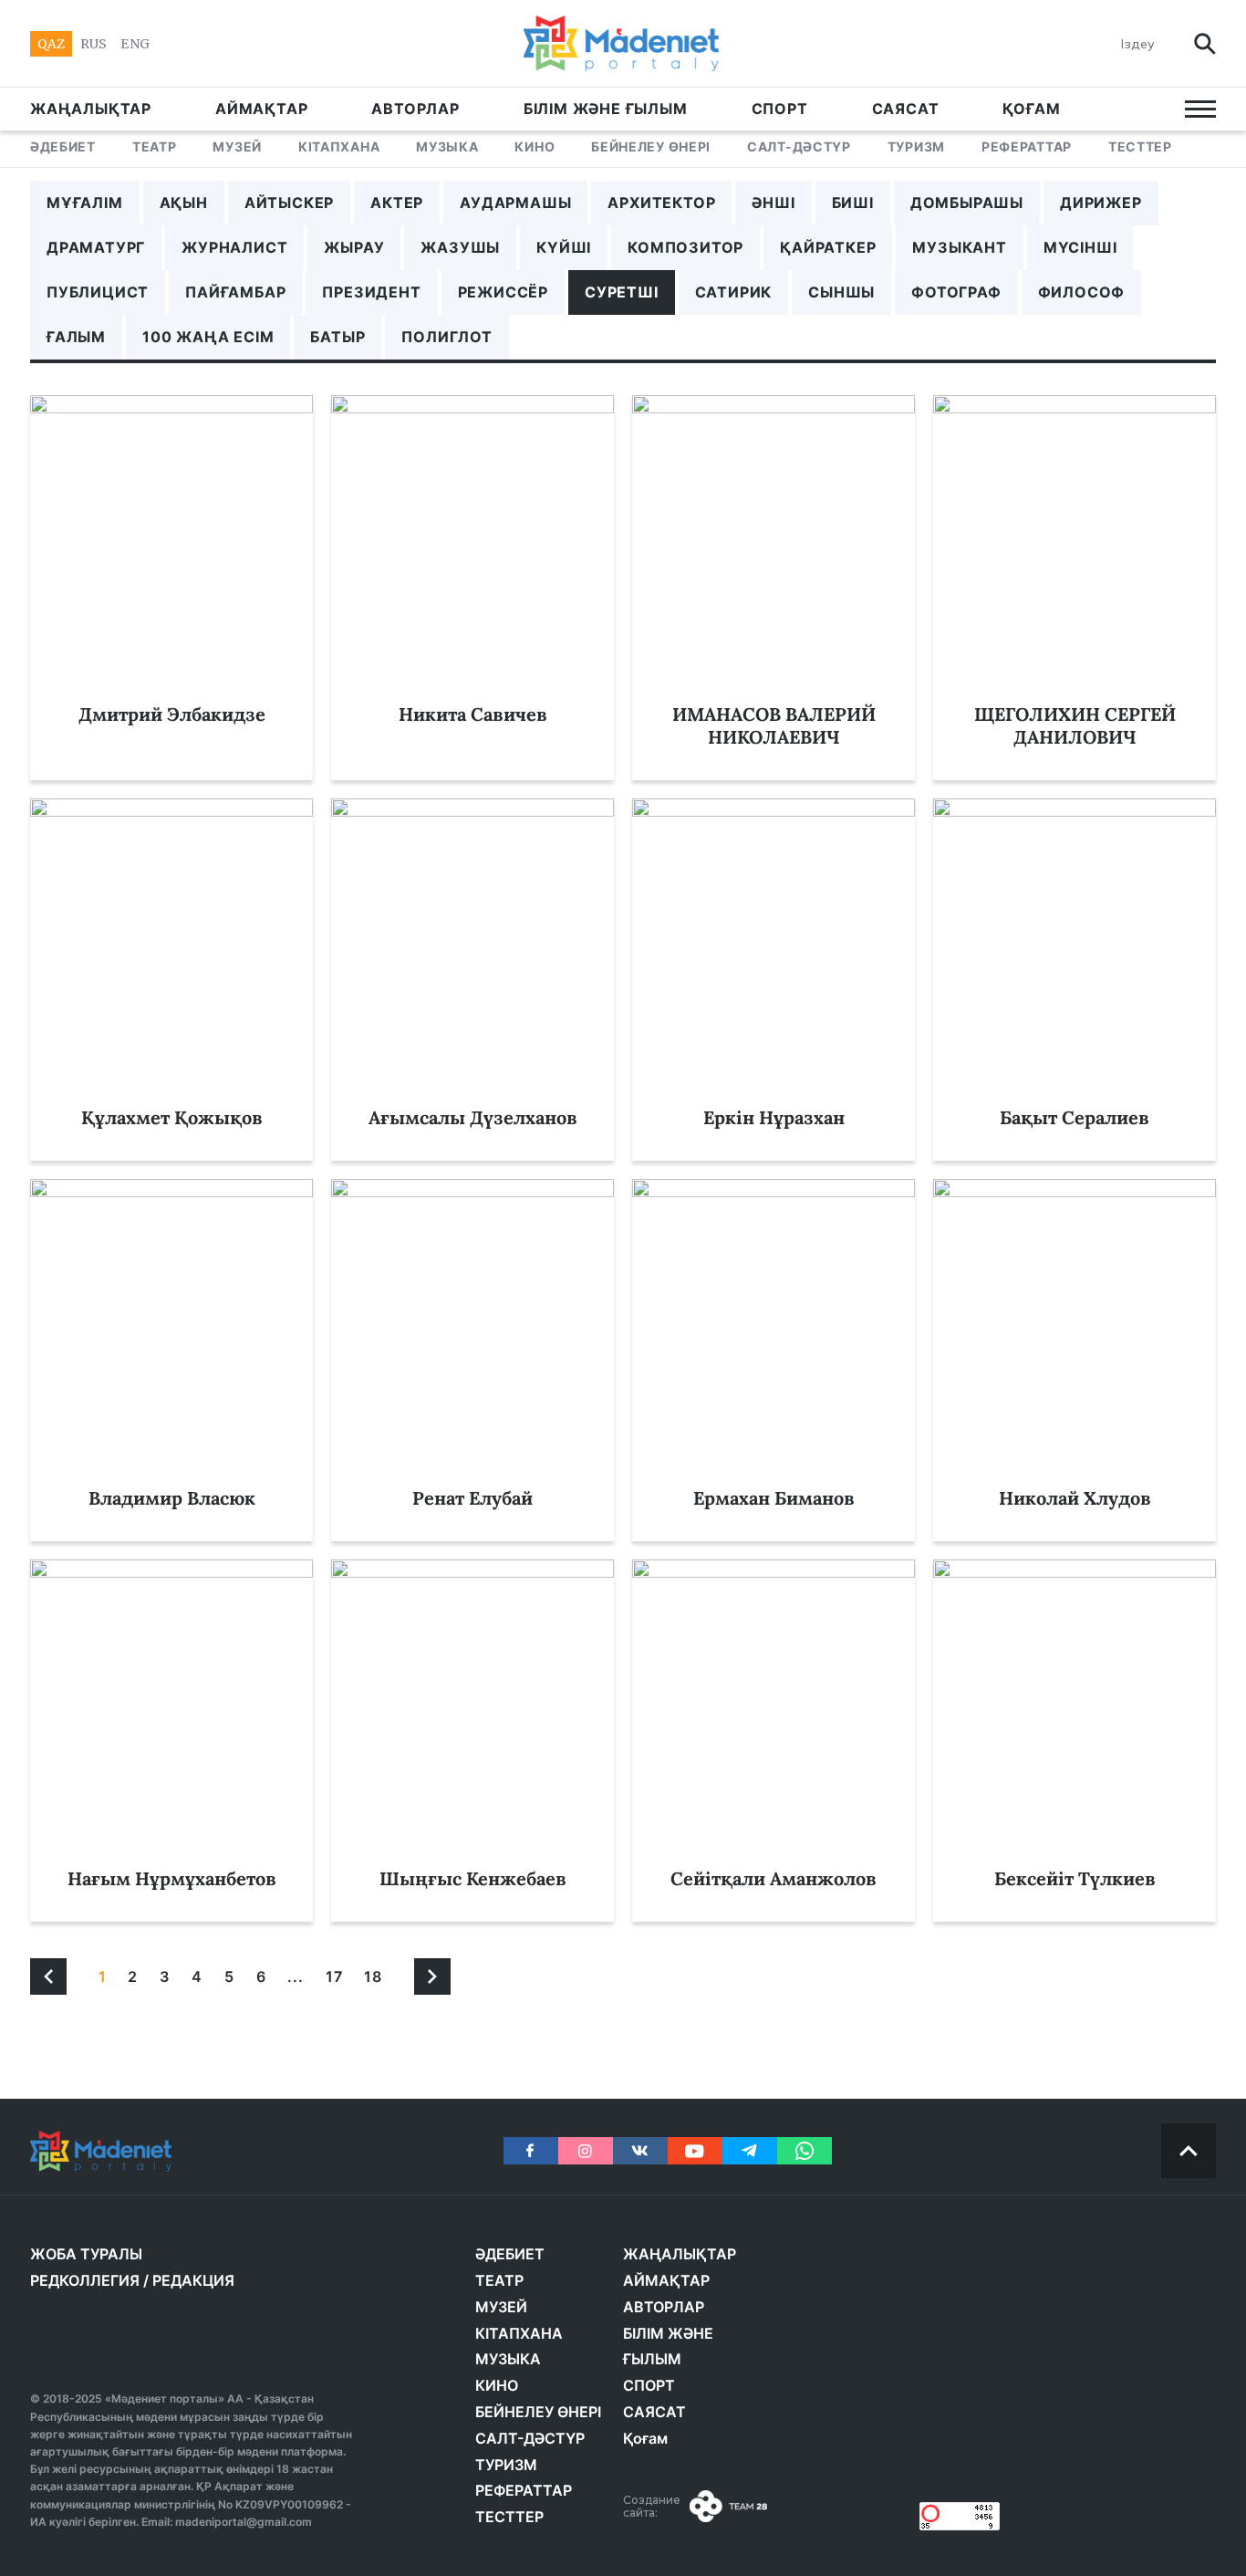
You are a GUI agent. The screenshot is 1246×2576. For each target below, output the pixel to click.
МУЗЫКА (447, 146)
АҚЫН (184, 203)
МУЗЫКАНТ (959, 247)
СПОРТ (780, 109)
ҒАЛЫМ (76, 337)
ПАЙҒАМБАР (235, 292)
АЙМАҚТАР (261, 109)
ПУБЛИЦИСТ (98, 292)
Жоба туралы (86, 2254)
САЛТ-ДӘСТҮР (799, 146)
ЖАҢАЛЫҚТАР (91, 109)
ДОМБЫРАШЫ (967, 203)
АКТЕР (397, 203)
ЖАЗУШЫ (460, 247)
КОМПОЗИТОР (685, 247)
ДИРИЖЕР (1101, 203)
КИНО (535, 146)
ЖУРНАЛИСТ (234, 247)
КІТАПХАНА (339, 146)
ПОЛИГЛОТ (446, 337)
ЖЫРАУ (354, 247)
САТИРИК (734, 292)
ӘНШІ (773, 203)
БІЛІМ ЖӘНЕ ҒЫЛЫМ (606, 109)
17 (334, 1976)
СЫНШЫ (841, 292)
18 (373, 1976)
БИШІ (853, 203)
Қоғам (1031, 109)
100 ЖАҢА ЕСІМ (208, 337)
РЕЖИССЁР (503, 292)
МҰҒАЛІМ (85, 203)
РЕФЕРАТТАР (1027, 146)
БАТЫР (337, 337)
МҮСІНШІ (1080, 247)
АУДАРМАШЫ (515, 203)
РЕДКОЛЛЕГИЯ (85, 2280)
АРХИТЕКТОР (661, 203)
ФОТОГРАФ (956, 292)
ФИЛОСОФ (1082, 292)
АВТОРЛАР (415, 109)
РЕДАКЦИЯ (193, 2280)
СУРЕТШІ (622, 292)
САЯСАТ (906, 109)
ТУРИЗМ (916, 146)
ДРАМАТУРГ (96, 247)
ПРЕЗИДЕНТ (371, 292)
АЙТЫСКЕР (289, 203)
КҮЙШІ (564, 247)
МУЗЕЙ (237, 146)
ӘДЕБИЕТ (63, 146)
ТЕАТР (155, 146)
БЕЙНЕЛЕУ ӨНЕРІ (651, 146)
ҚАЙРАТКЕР (828, 247)
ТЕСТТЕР (1140, 146)
